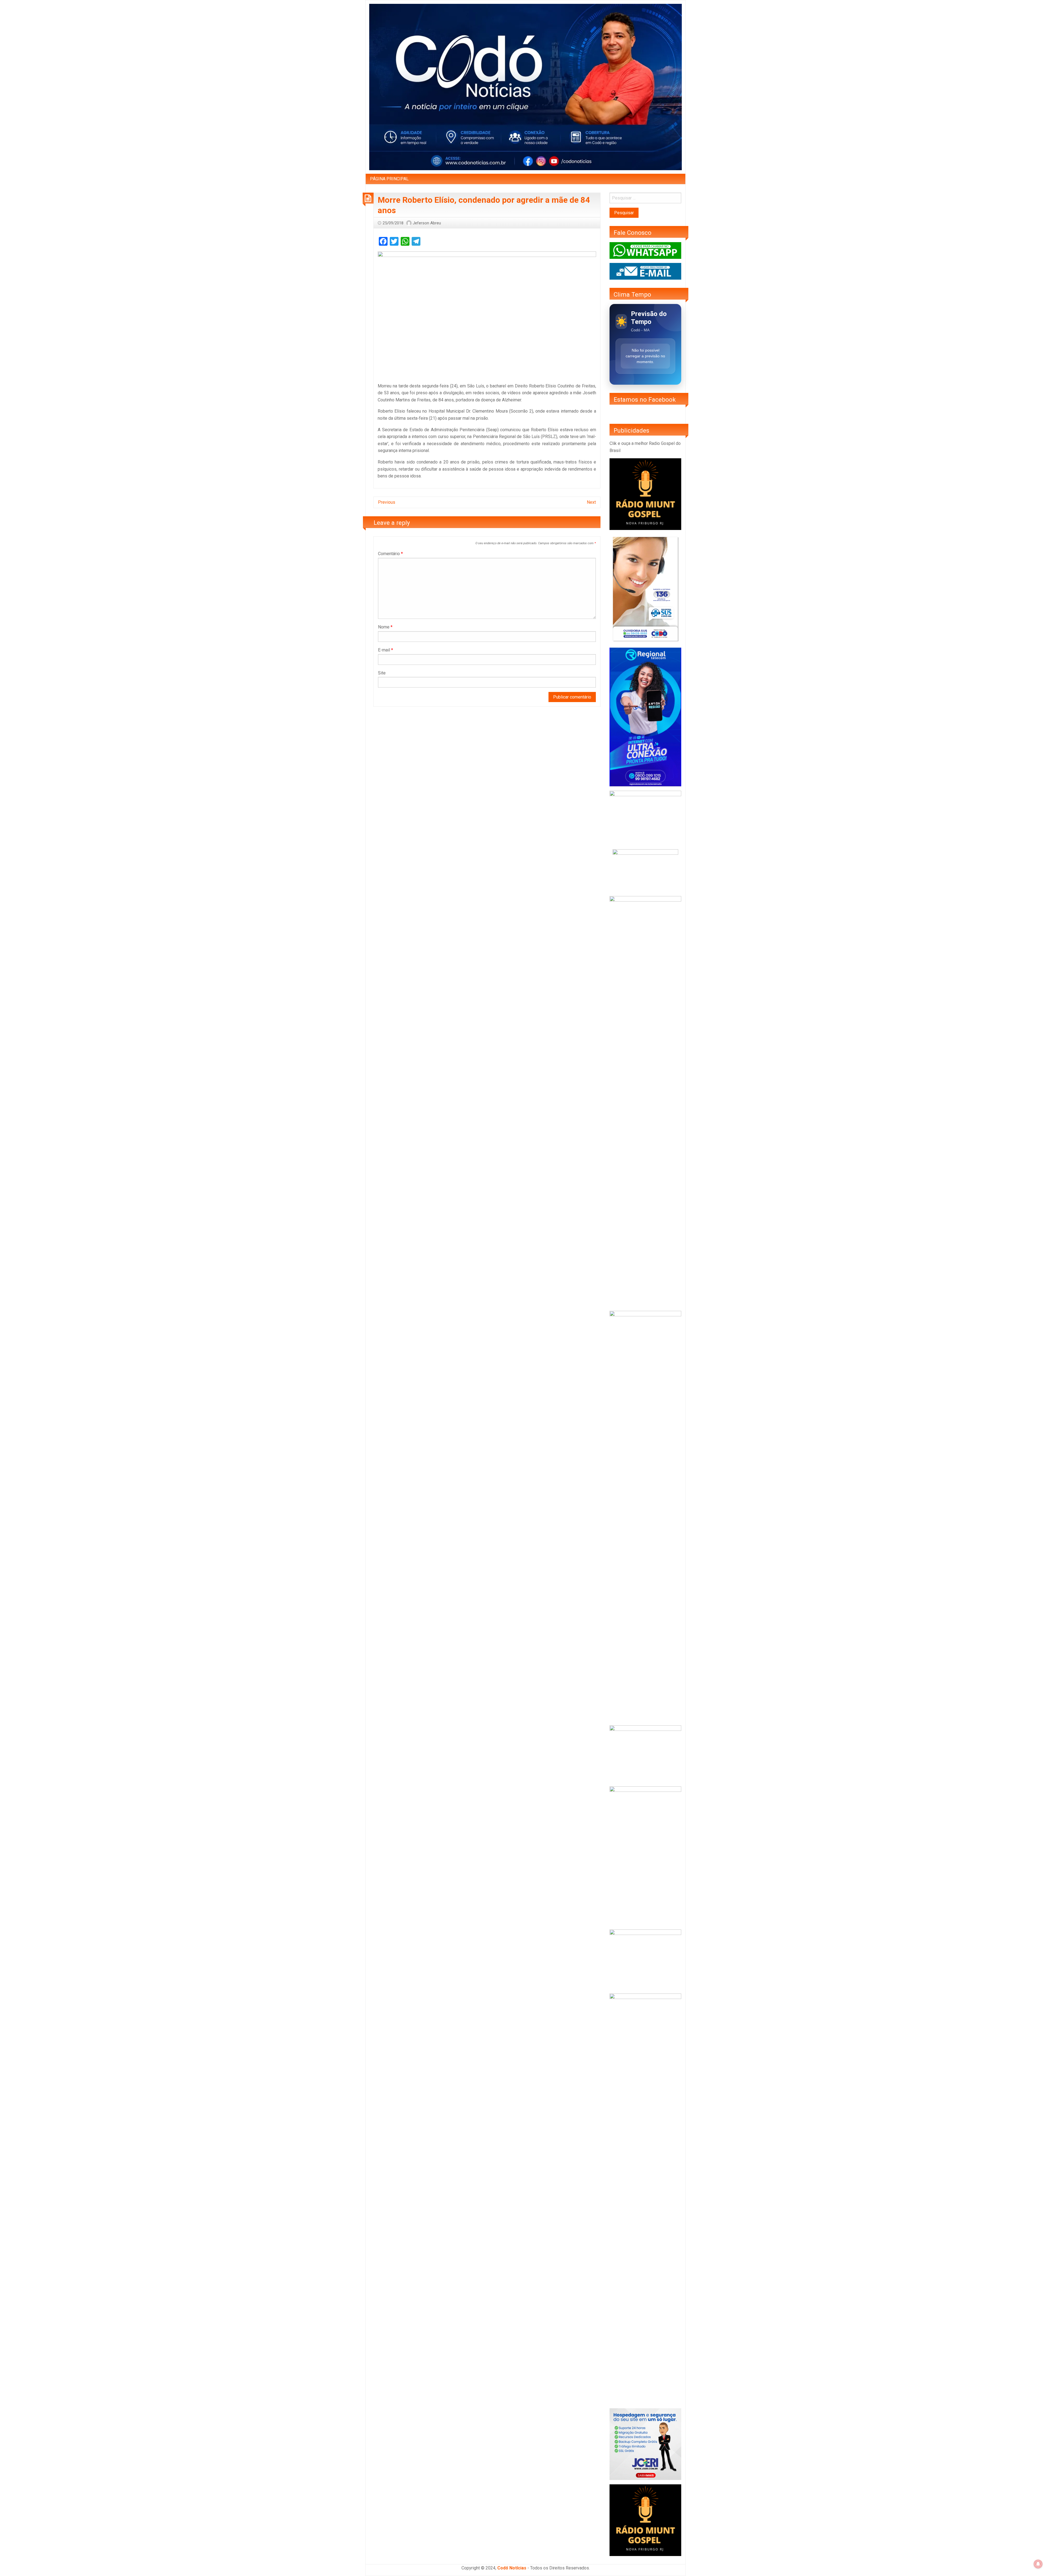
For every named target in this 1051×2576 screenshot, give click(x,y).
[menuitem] (389, 179)
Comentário (390, 554)
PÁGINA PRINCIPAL (389, 179)
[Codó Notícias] (525, 87)
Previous (387, 502)
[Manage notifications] (1038, 2564)
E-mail (386, 650)
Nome (385, 627)
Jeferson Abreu (427, 223)
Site (382, 673)
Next (591, 502)
